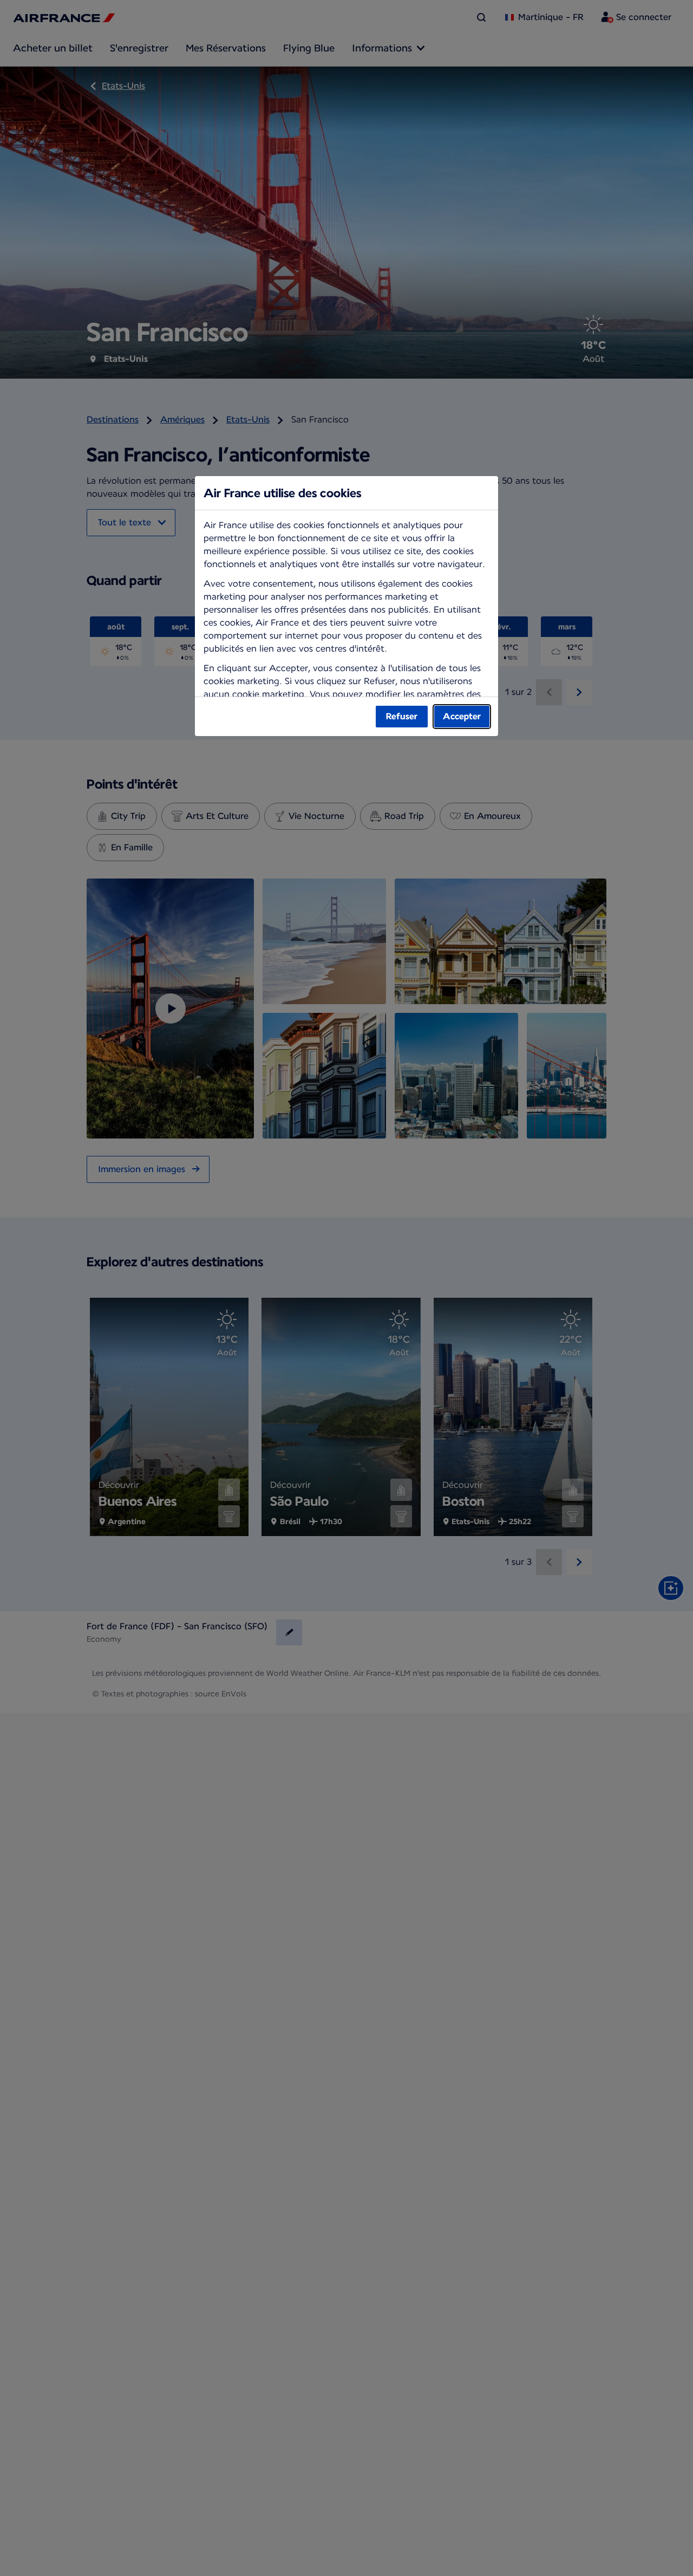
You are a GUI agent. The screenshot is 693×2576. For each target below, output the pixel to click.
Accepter (462, 716)
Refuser (402, 716)
